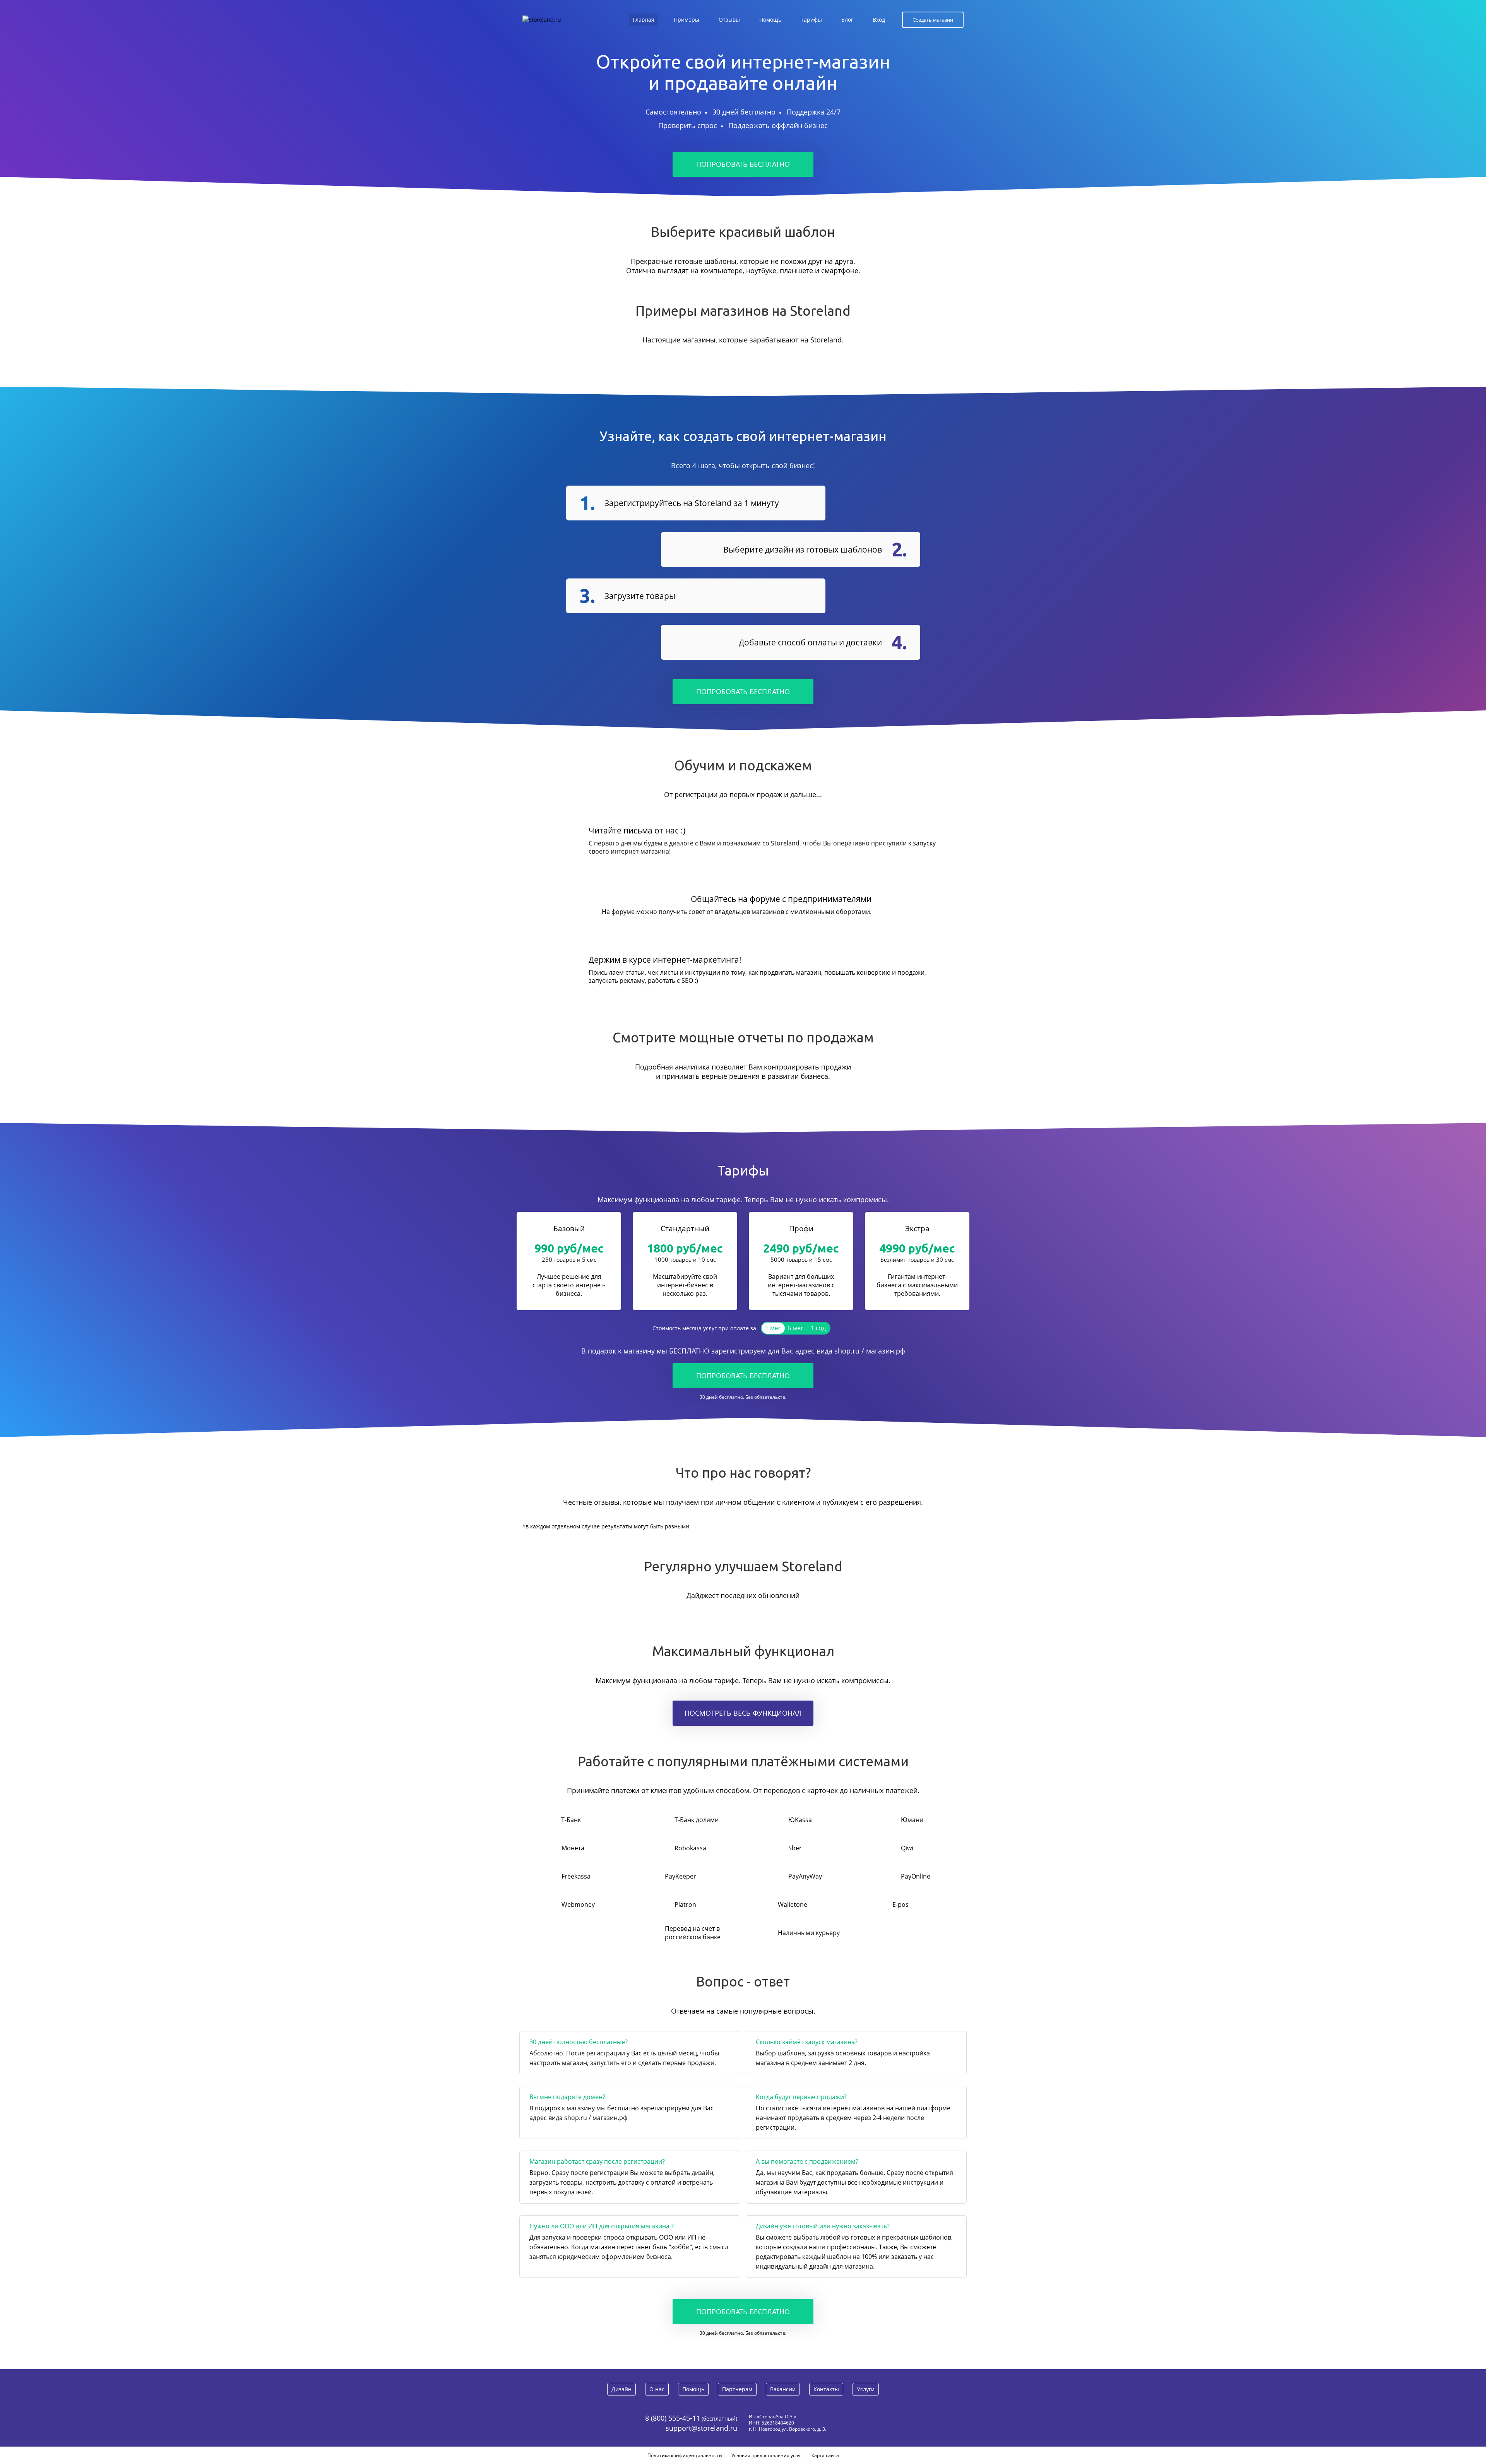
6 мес (796, 1328)
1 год (818, 1328)
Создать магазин (933, 20)
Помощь (770, 20)
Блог (847, 20)
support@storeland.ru (701, 2428)
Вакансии (783, 2389)
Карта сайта (825, 2455)
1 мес (773, 1328)
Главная (644, 20)
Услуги (866, 2389)
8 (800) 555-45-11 (673, 2418)
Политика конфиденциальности (685, 2455)
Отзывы (729, 20)
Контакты (826, 2389)
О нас (657, 2389)
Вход (879, 20)
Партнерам (737, 2389)
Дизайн (621, 2389)
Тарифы (811, 20)
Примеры (687, 20)
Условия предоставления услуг (767, 2455)
